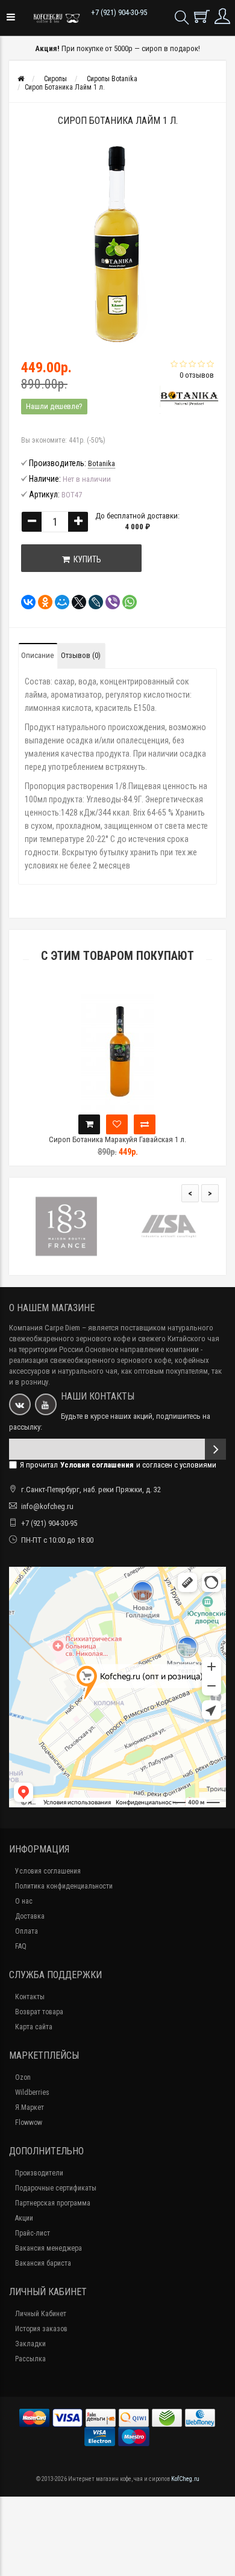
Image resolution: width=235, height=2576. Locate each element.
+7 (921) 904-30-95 (119, 12)
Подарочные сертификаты (56, 2188)
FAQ (21, 1946)
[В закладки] (117, 1124)
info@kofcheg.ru (47, 1506)
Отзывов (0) (81, 655)
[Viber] (109, 602)
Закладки (30, 2344)
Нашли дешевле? (54, 406)
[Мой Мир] (58, 602)
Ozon (23, 2077)
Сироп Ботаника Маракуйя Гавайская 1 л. (117, 1139)
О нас (24, 1901)
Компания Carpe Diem (45, 1328)
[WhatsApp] (126, 602)
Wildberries (32, 2092)
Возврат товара (39, 2012)
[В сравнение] (145, 1124)
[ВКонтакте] (25, 602)
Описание (37, 655)
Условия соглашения (48, 1871)
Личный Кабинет (41, 2314)
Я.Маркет (30, 2107)
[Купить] (89, 1124)
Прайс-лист (33, 2233)
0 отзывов (197, 375)
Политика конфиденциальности (64, 1886)
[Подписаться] (215, 1449)
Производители (39, 2173)
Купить (86, 559)
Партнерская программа (53, 2203)
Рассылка (30, 2359)
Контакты (30, 1997)
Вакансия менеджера (49, 2248)
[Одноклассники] (42, 602)
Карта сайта (34, 2027)
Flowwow (29, 2123)
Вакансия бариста (43, 2263)
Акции (24, 2218)
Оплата (27, 1931)
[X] (75, 602)
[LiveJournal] (92, 602)
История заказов (41, 2329)
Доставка (30, 1916)
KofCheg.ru (185, 2479)
